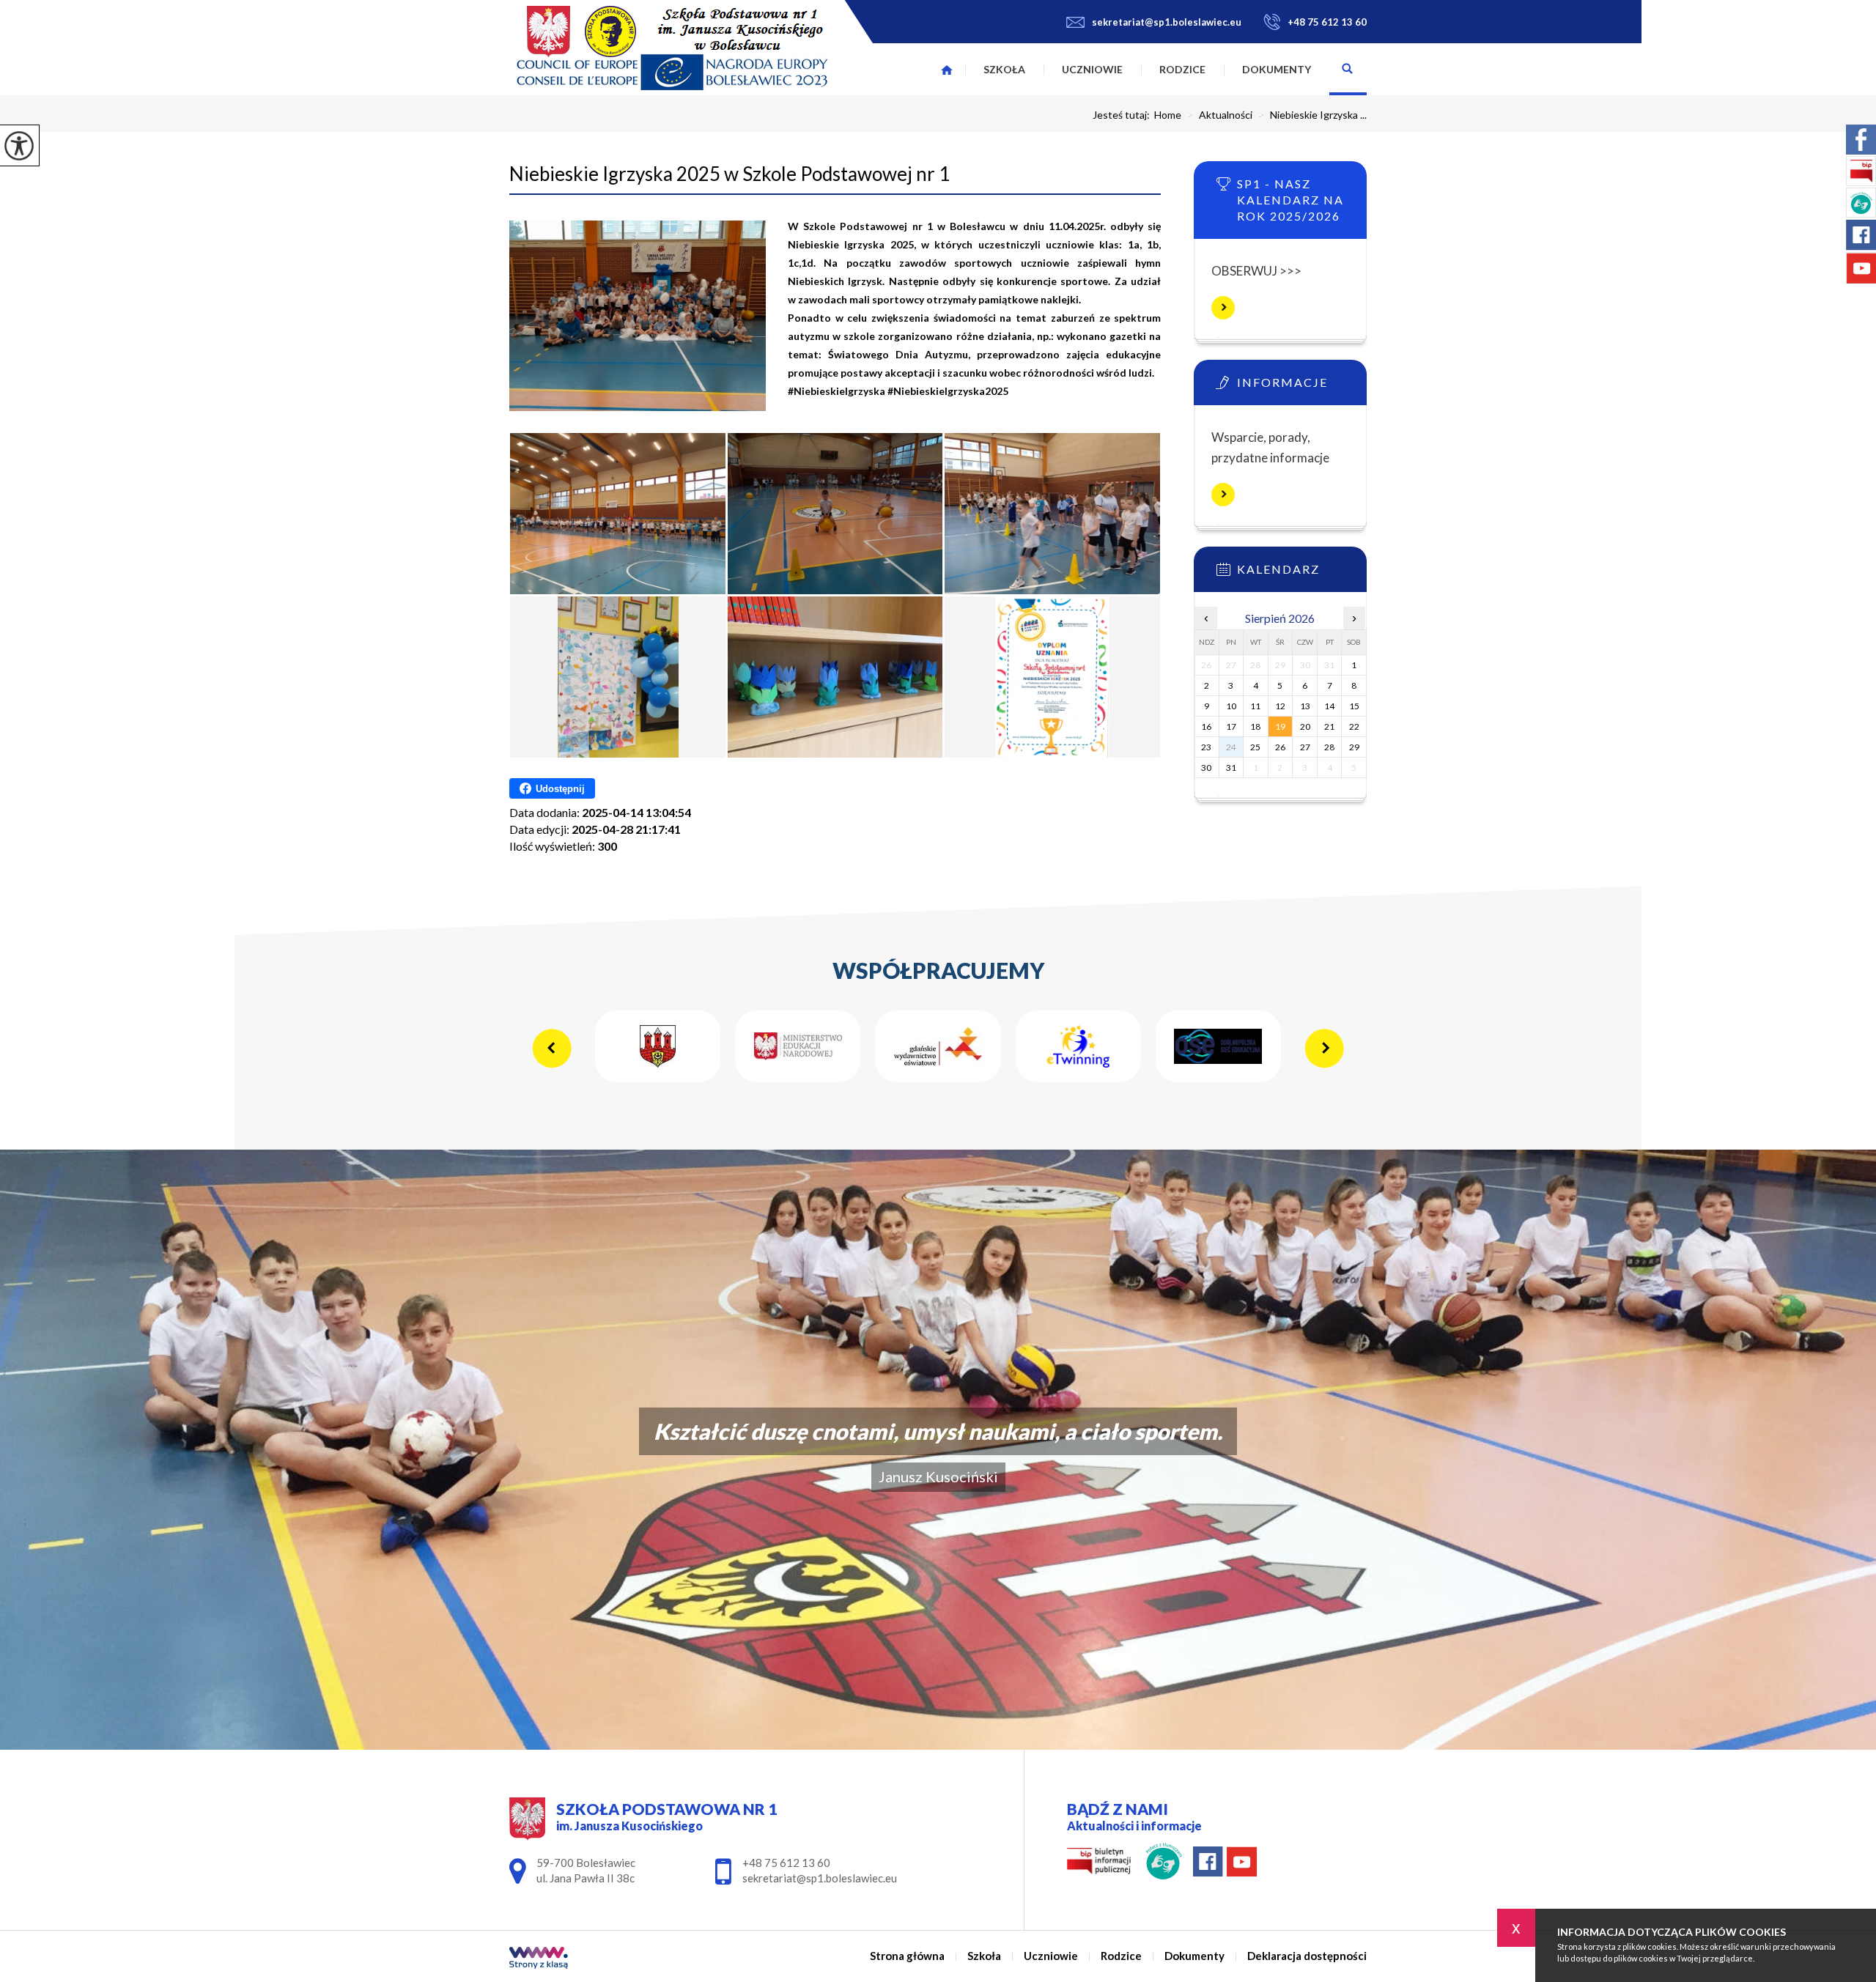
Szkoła (1004, 69)
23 (1206, 747)
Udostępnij (560, 789)
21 (1329, 726)
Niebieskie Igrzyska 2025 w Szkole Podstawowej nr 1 (730, 174)
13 (1305, 706)
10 (1231, 706)
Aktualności (1220, 115)
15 (1354, 706)
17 (1231, 726)
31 (1231, 768)
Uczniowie (1092, 69)
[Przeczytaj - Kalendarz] (1302, 574)
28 (1329, 747)
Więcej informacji (1223, 308)
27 (1305, 747)
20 (1305, 726)
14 (1329, 706)
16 (1206, 726)
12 (1280, 706)
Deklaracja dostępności (1307, 1956)
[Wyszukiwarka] (1348, 70)
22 (1354, 726)
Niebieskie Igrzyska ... (1312, 115)
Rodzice (1182, 69)
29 (1354, 747)
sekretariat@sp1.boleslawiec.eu (1167, 22)
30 (1206, 768)
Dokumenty (1277, 69)
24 (1231, 747)
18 (1255, 726)
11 (1255, 706)
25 (1255, 747)
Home (1168, 115)
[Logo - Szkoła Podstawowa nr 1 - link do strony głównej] (672, 48)
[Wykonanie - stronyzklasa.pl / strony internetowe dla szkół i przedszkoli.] (539, 1959)
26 (1280, 747)
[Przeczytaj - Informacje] (1302, 387)
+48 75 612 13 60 (1327, 22)
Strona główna (947, 70)
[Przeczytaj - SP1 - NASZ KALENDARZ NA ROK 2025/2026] (1302, 188)
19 (1280, 726)
